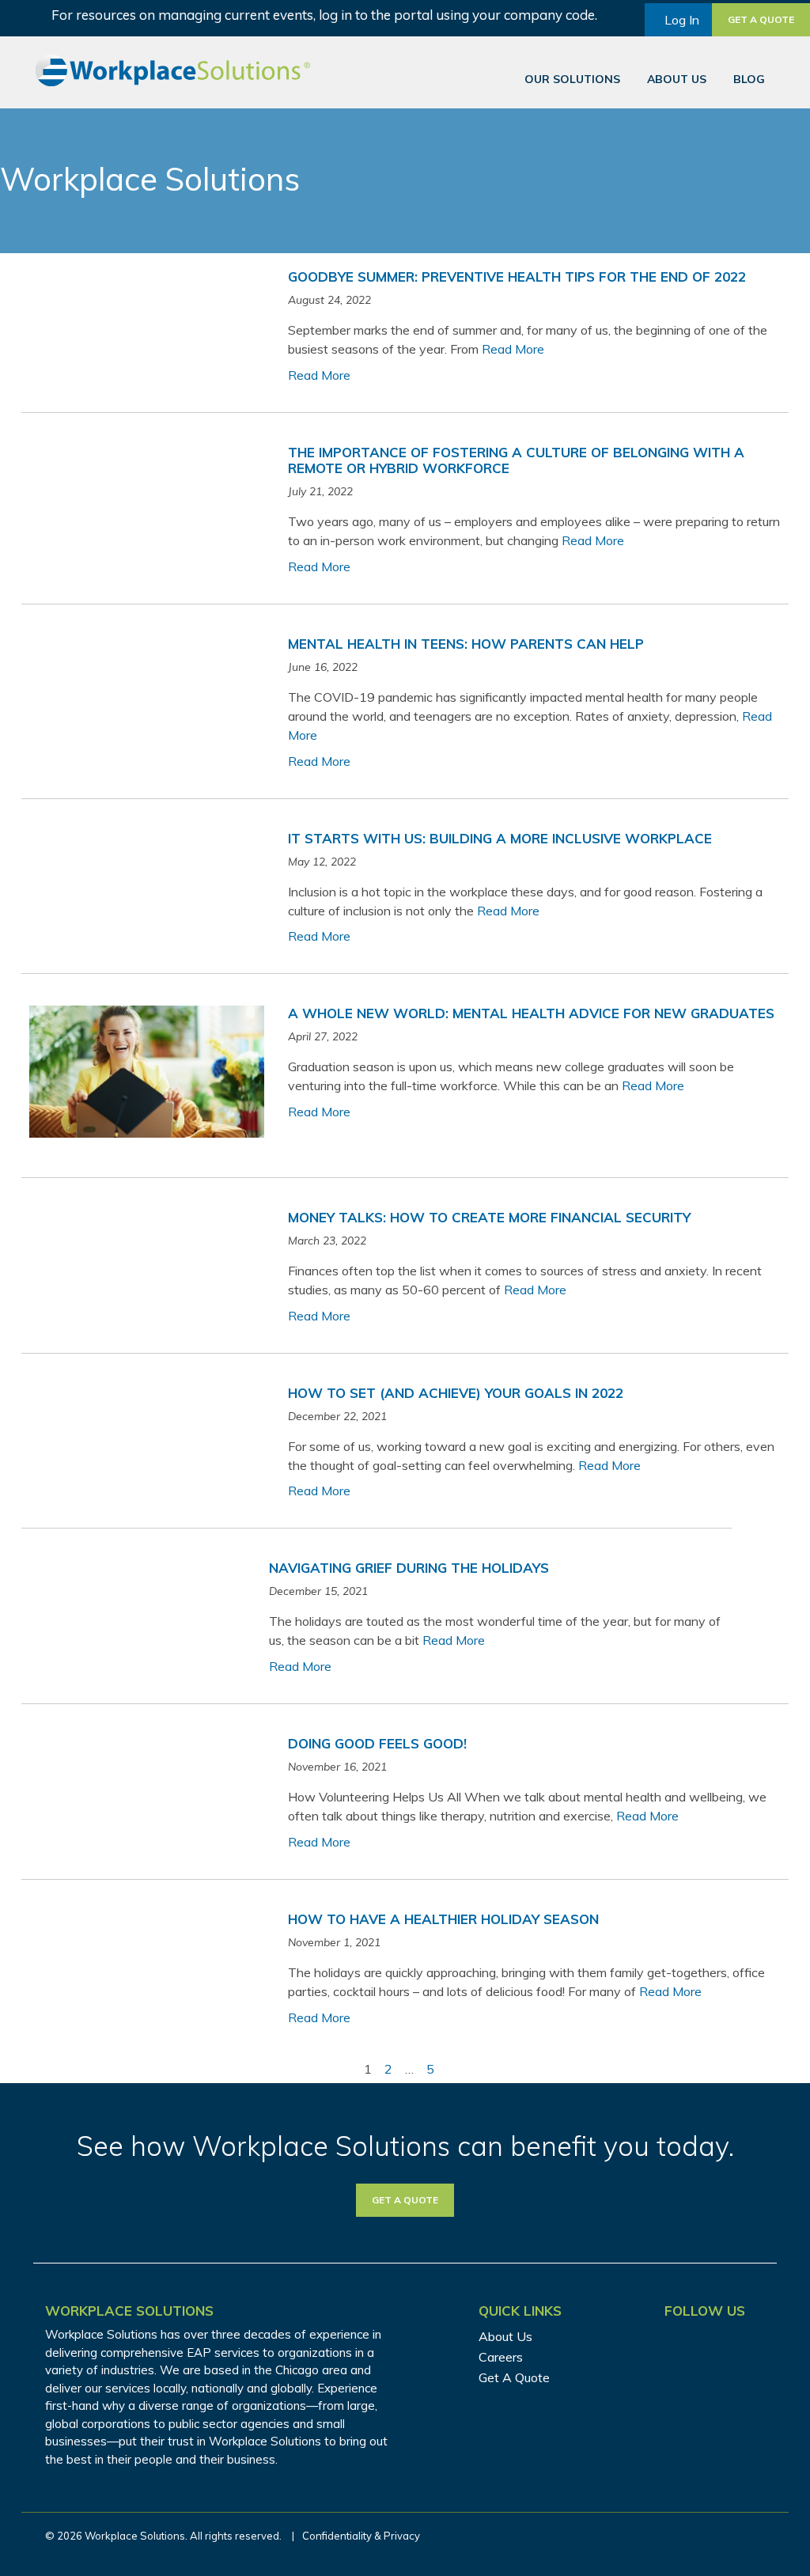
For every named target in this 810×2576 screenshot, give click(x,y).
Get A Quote (514, 2377)
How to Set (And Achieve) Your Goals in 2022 (456, 1393)
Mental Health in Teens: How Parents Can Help (466, 644)
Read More (513, 349)
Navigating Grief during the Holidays (409, 1568)
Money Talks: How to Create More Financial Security (489, 1217)
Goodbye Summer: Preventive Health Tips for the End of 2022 (517, 277)
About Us (677, 79)
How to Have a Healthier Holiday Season (443, 1919)
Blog (749, 79)
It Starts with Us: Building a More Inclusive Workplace (500, 838)
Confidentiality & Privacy (361, 2536)
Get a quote (761, 19)
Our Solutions (572, 79)
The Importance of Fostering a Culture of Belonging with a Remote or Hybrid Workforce (516, 460)
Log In (682, 20)
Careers (501, 2357)
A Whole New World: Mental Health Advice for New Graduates (531, 1013)
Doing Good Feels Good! (377, 1743)
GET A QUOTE (405, 2200)
